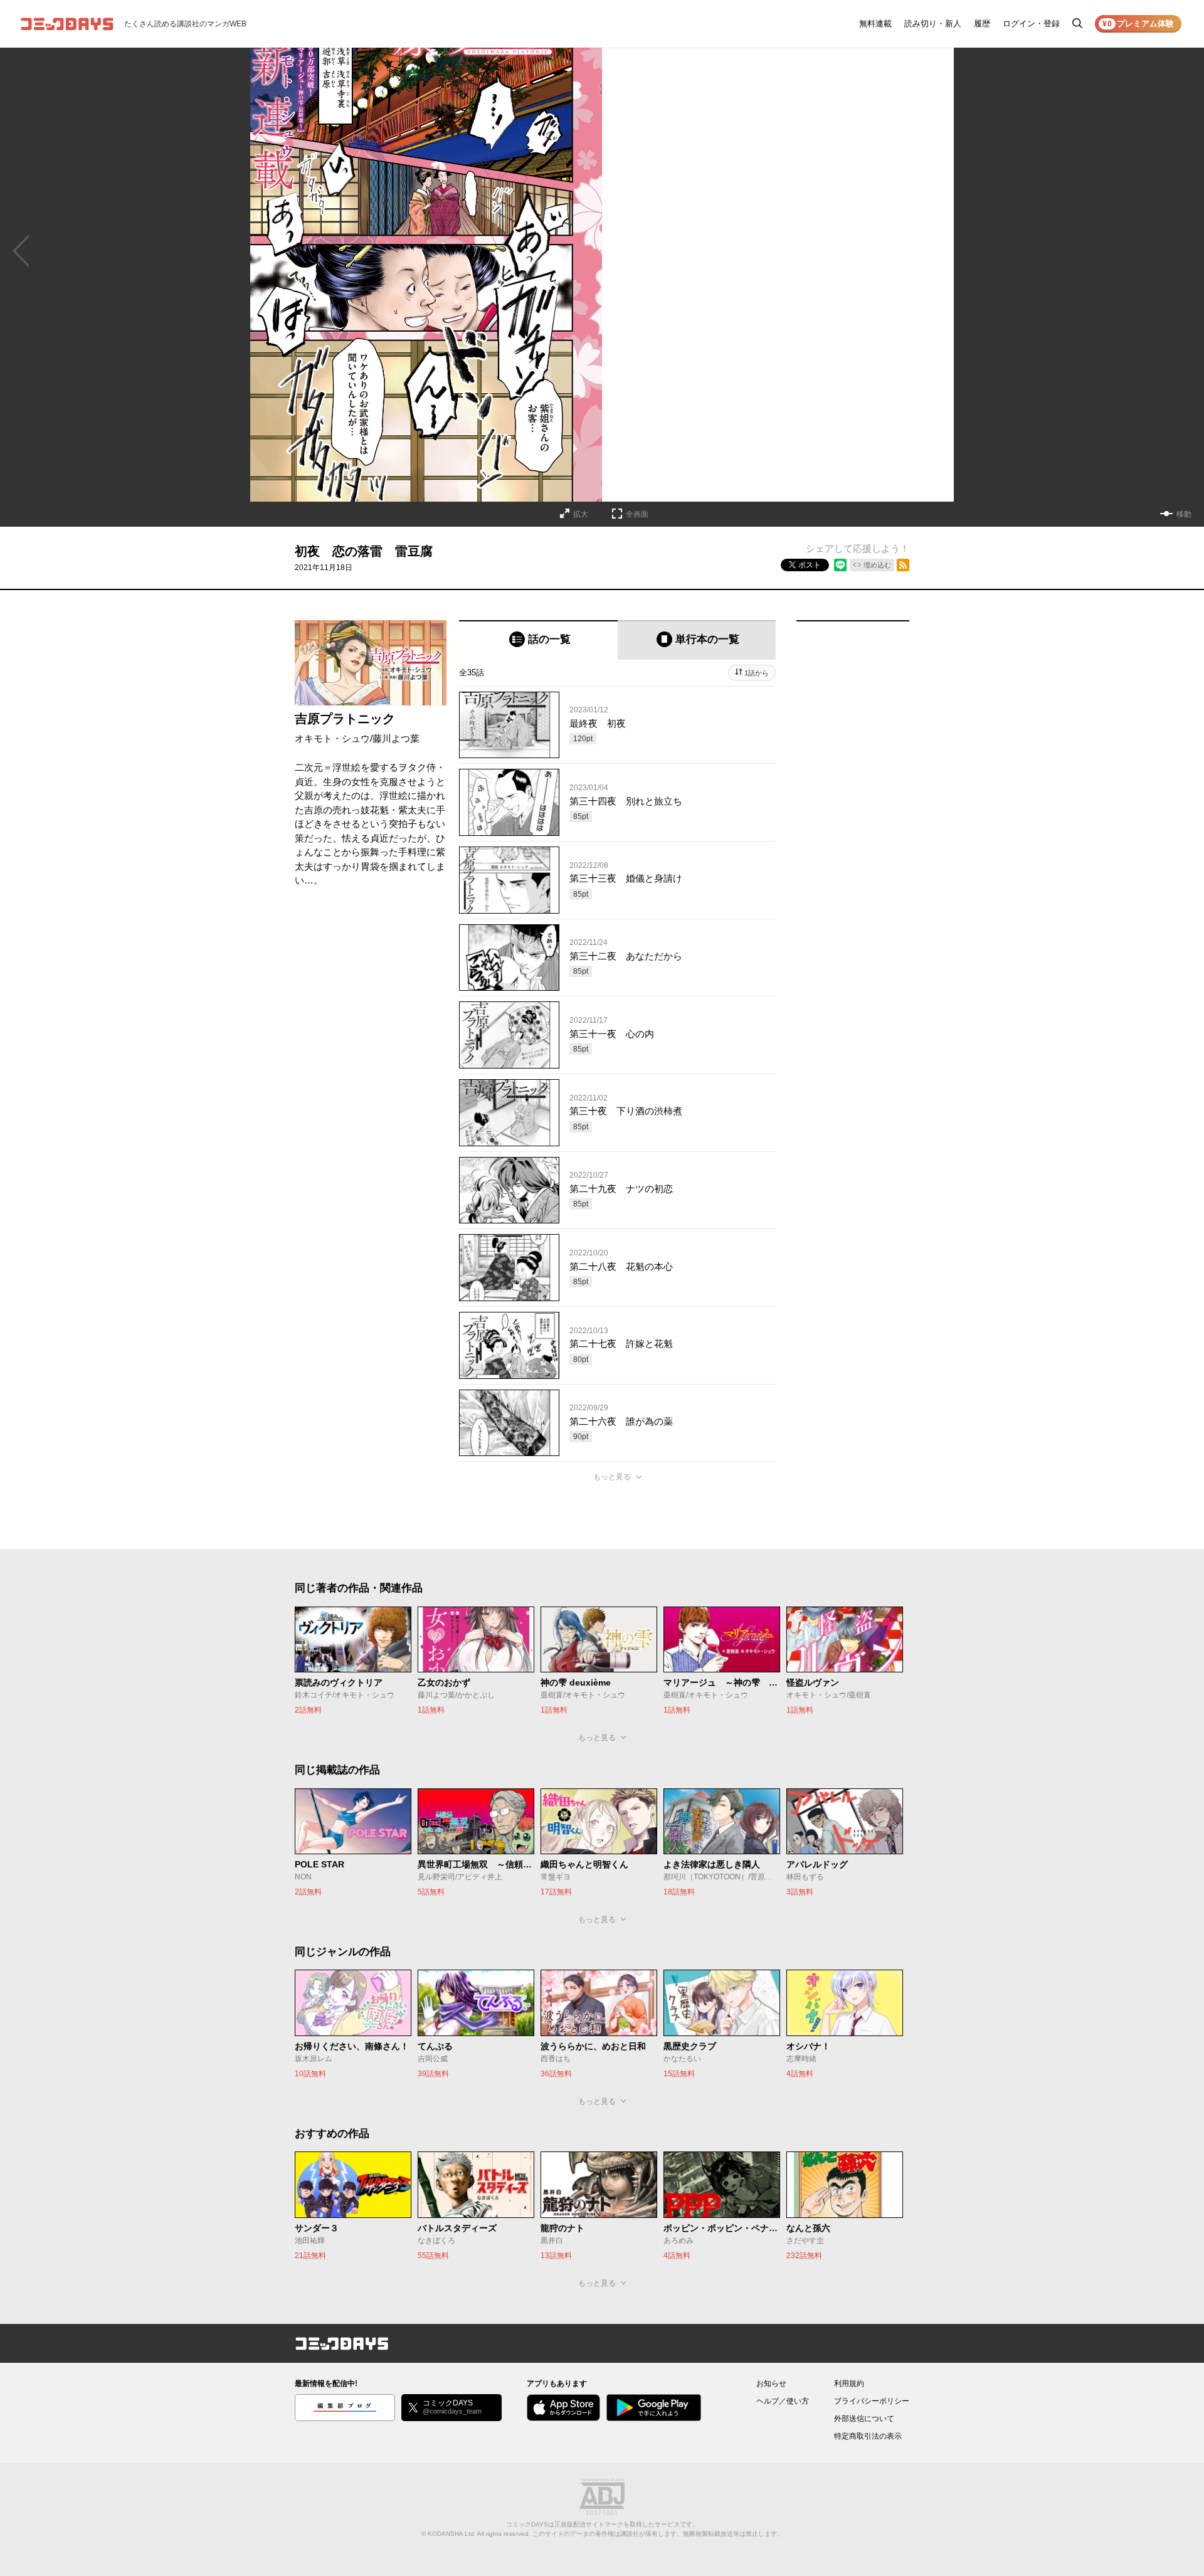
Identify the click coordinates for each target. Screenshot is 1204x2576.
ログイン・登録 (1031, 24)
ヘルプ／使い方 (783, 2401)
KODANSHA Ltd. (452, 2534)
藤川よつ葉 (396, 738)
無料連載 (875, 24)
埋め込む (877, 565)
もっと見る (612, 1477)
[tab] (538, 640)
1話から (757, 673)
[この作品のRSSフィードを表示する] (903, 565)
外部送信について (864, 2419)
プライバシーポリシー (872, 2401)
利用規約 (849, 2383)
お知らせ (771, 2383)
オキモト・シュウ (332, 738)
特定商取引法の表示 (868, 2436)
